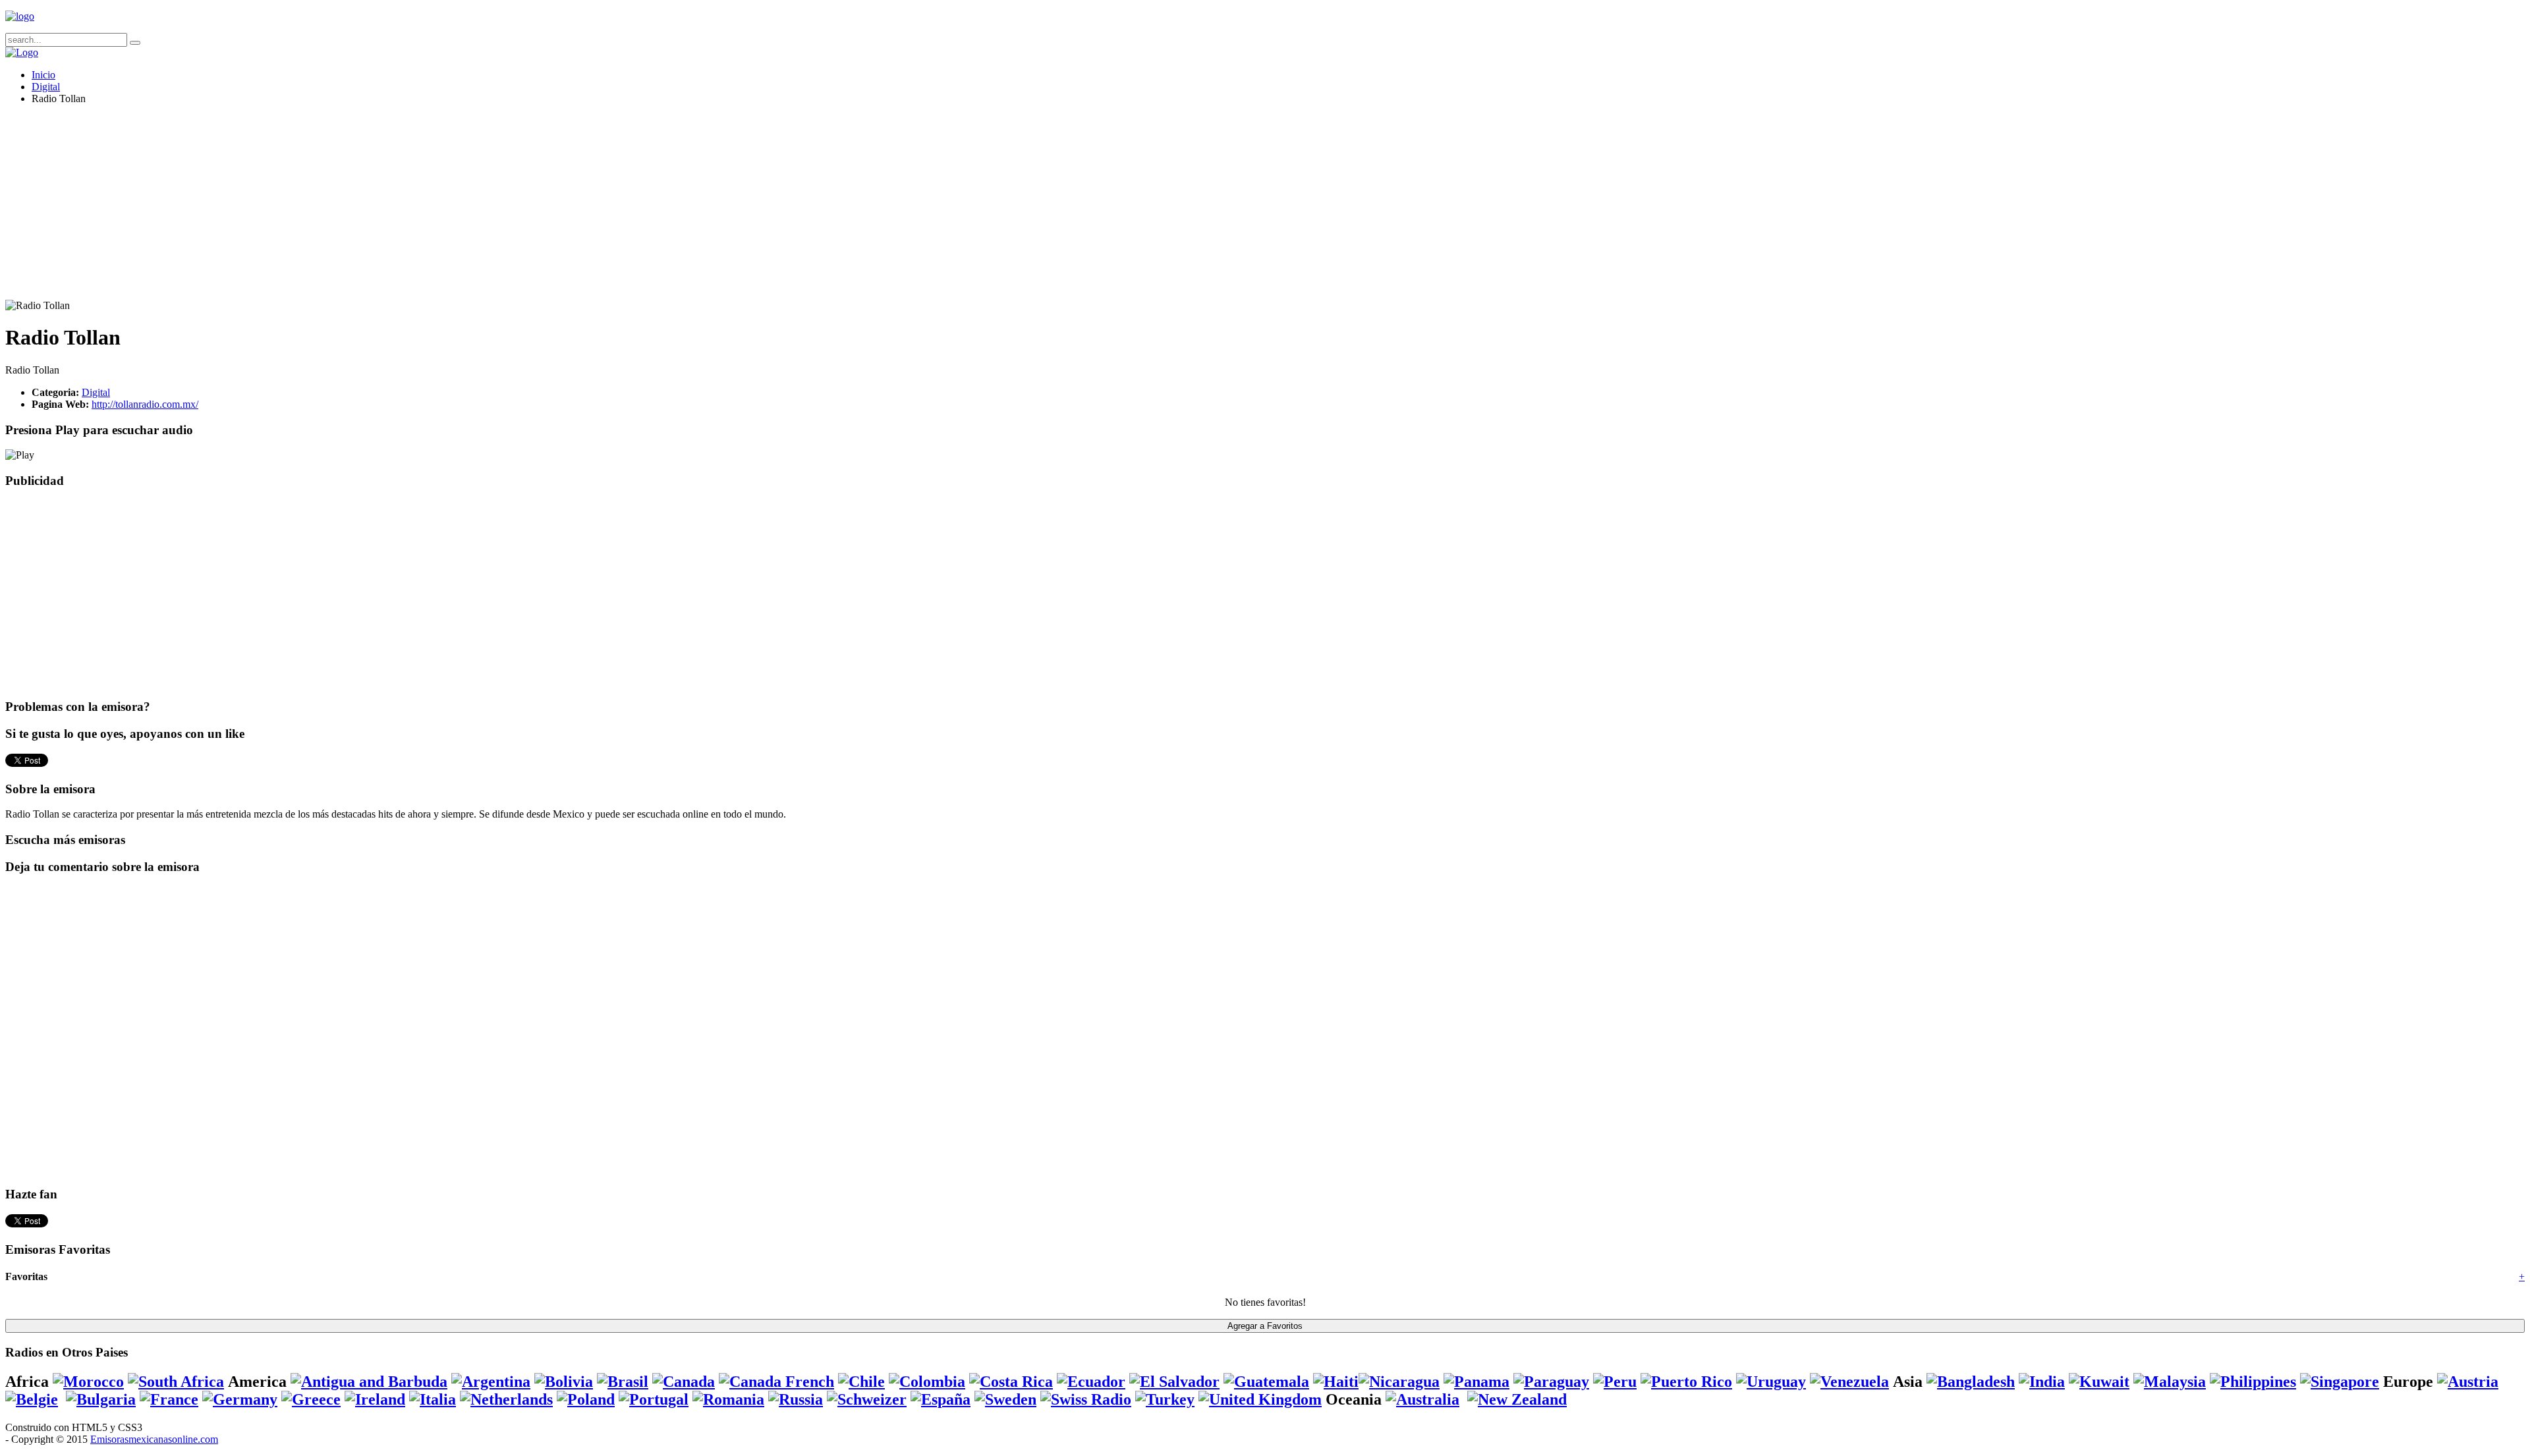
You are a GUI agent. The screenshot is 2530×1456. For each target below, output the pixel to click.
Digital (46, 87)
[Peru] (1615, 1382)
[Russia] (796, 1399)
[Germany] (240, 1399)
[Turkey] (1165, 1399)
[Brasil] (623, 1382)
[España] (941, 1399)
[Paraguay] (1551, 1382)
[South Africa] (176, 1382)
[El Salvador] (1174, 1382)
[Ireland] (375, 1399)
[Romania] (728, 1399)
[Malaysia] (2170, 1382)
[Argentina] (491, 1382)
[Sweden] (1005, 1399)
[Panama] (1476, 1382)
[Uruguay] (1771, 1382)
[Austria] (2468, 1382)
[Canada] (684, 1382)
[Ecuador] (1091, 1382)
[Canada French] (776, 1382)
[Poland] (586, 1399)
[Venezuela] (1849, 1382)
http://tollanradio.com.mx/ (145, 404)
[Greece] (311, 1399)
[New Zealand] (1517, 1399)
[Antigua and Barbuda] (369, 1382)
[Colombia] (927, 1382)
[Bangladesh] (1971, 1382)
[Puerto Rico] (1686, 1382)
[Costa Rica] (1011, 1382)
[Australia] (1422, 1399)
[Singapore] (2340, 1382)
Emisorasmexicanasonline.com (154, 1439)
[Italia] (433, 1399)
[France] (169, 1399)
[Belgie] (32, 1399)
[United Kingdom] (1260, 1399)
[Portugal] (654, 1399)
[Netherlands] (506, 1399)
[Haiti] (1336, 1382)
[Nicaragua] (1399, 1382)
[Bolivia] (564, 1382)
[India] (2042, 1382)
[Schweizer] (867, 1399)
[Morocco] (88, 1382)
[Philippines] (2253, 1382)
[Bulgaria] (101, 1399)
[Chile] (861, 1382)
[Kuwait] (2099, 1382)
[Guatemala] (1266, 1382)
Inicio (43, 75)
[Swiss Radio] (1086, 1399)
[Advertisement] (401, 208)
